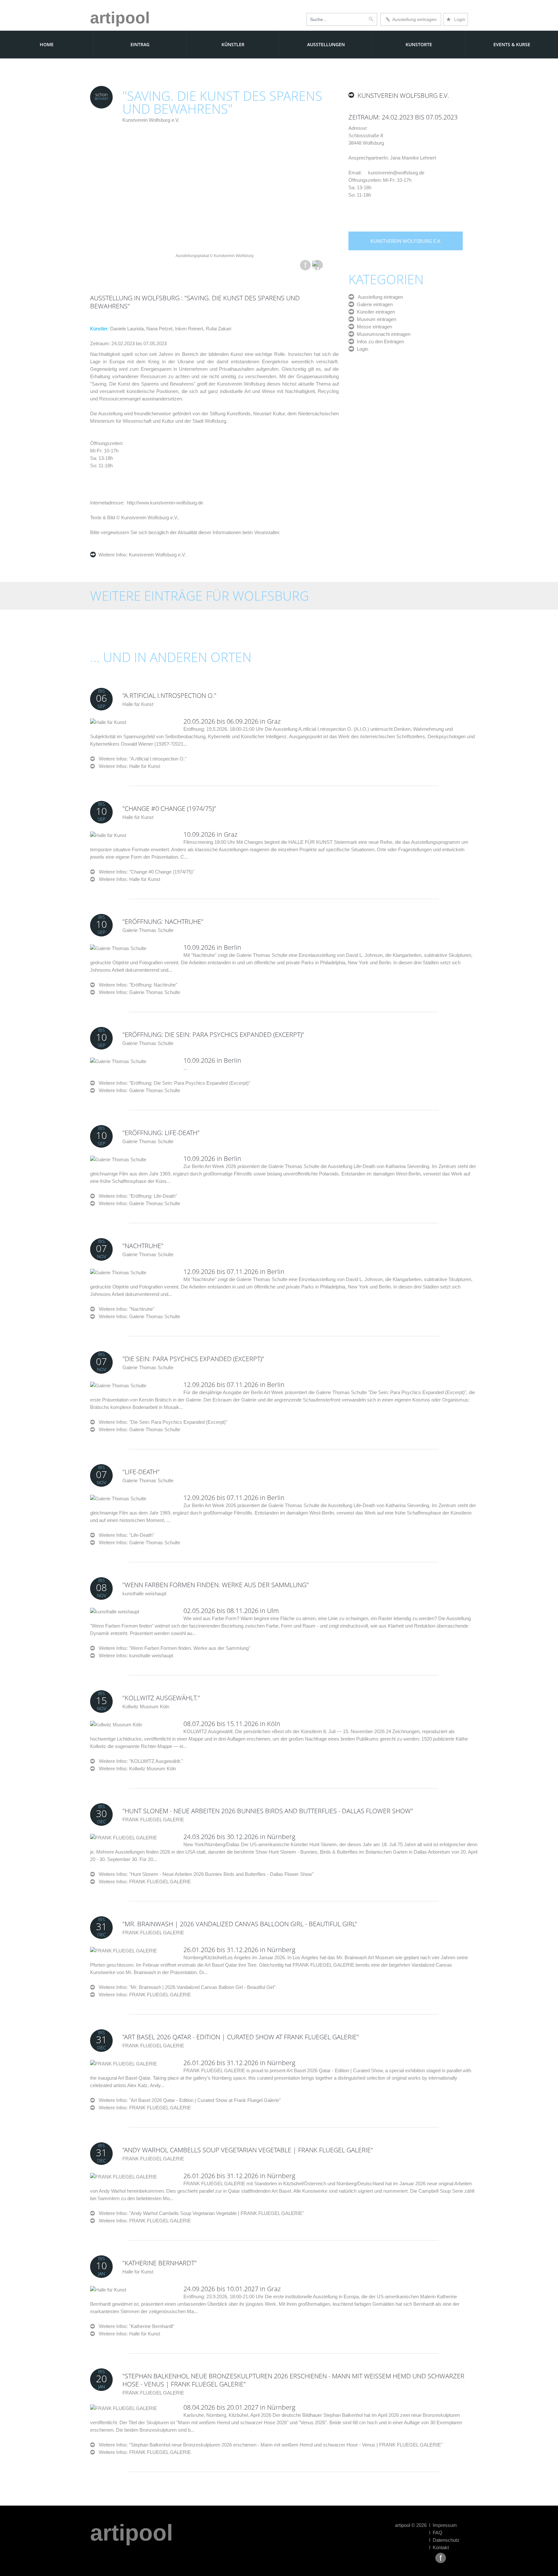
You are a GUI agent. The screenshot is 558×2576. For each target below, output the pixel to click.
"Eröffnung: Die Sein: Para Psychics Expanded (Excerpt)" (213, 1035)
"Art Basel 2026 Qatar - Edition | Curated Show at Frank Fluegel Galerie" (241, 2037)
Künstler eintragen (375, 312)
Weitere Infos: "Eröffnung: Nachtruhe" (136, 985)
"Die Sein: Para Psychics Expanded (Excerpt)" (193, 1359)
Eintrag (140, 44)
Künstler (233, 44)
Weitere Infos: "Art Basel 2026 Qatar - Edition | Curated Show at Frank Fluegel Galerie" (188, 2100)
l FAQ (436, 2533)
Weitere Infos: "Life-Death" (124, 1535)
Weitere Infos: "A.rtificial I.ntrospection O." (141, 759)
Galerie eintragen (373, 304)
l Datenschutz (444, 2540)
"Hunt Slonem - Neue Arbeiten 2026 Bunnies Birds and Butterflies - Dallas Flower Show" (268, 1811)
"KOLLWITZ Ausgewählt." (161, 1698)
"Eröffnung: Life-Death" (161, 1133)
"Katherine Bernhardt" (160, 2263)
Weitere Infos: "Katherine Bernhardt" (135, 2326)
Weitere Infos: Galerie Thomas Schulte (139, 992)
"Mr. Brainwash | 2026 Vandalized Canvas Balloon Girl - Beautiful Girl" (240, 1924)
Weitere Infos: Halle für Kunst (129, 766)
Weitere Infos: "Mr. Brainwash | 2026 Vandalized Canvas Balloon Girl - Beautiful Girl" (185, 1987)
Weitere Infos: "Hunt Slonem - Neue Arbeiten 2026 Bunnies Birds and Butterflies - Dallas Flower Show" (204, 1874)
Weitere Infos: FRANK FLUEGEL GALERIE (145, 1882)
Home (47, 44)
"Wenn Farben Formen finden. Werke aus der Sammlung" (216, 1585)
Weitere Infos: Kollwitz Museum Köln (137, 1769)
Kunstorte (419, 44)
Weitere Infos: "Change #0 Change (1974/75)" (145, 872)
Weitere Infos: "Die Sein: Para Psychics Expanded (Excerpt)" (161, 1422)
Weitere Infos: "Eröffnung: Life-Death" (136, 1196)
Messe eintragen (373, 327)
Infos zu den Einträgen (379, 341)
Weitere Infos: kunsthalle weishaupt (136, 1655)
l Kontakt (439, 2547)
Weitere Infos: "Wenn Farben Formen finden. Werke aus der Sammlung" (173, 1648)
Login (456, 19)
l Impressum (443, 2525)
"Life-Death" (141, 1472)
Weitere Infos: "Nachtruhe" (125, 1309)
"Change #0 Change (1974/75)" (169, 808)
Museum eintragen (375, 319)
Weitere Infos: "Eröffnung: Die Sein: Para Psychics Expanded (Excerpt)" (173, 1083)
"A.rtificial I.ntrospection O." (169, 695)
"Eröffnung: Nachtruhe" (163, 921)
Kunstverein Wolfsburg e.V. (151, 120)
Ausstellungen (326, 44)
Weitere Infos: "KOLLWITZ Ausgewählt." (139, 1761)
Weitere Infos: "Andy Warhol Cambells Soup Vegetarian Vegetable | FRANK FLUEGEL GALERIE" (199, 2213)
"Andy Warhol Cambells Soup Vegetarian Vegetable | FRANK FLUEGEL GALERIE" (248, 2150)
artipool (120, 18)
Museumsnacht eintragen (382, 334)
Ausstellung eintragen (413, 19)
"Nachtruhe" (143, 1246)
